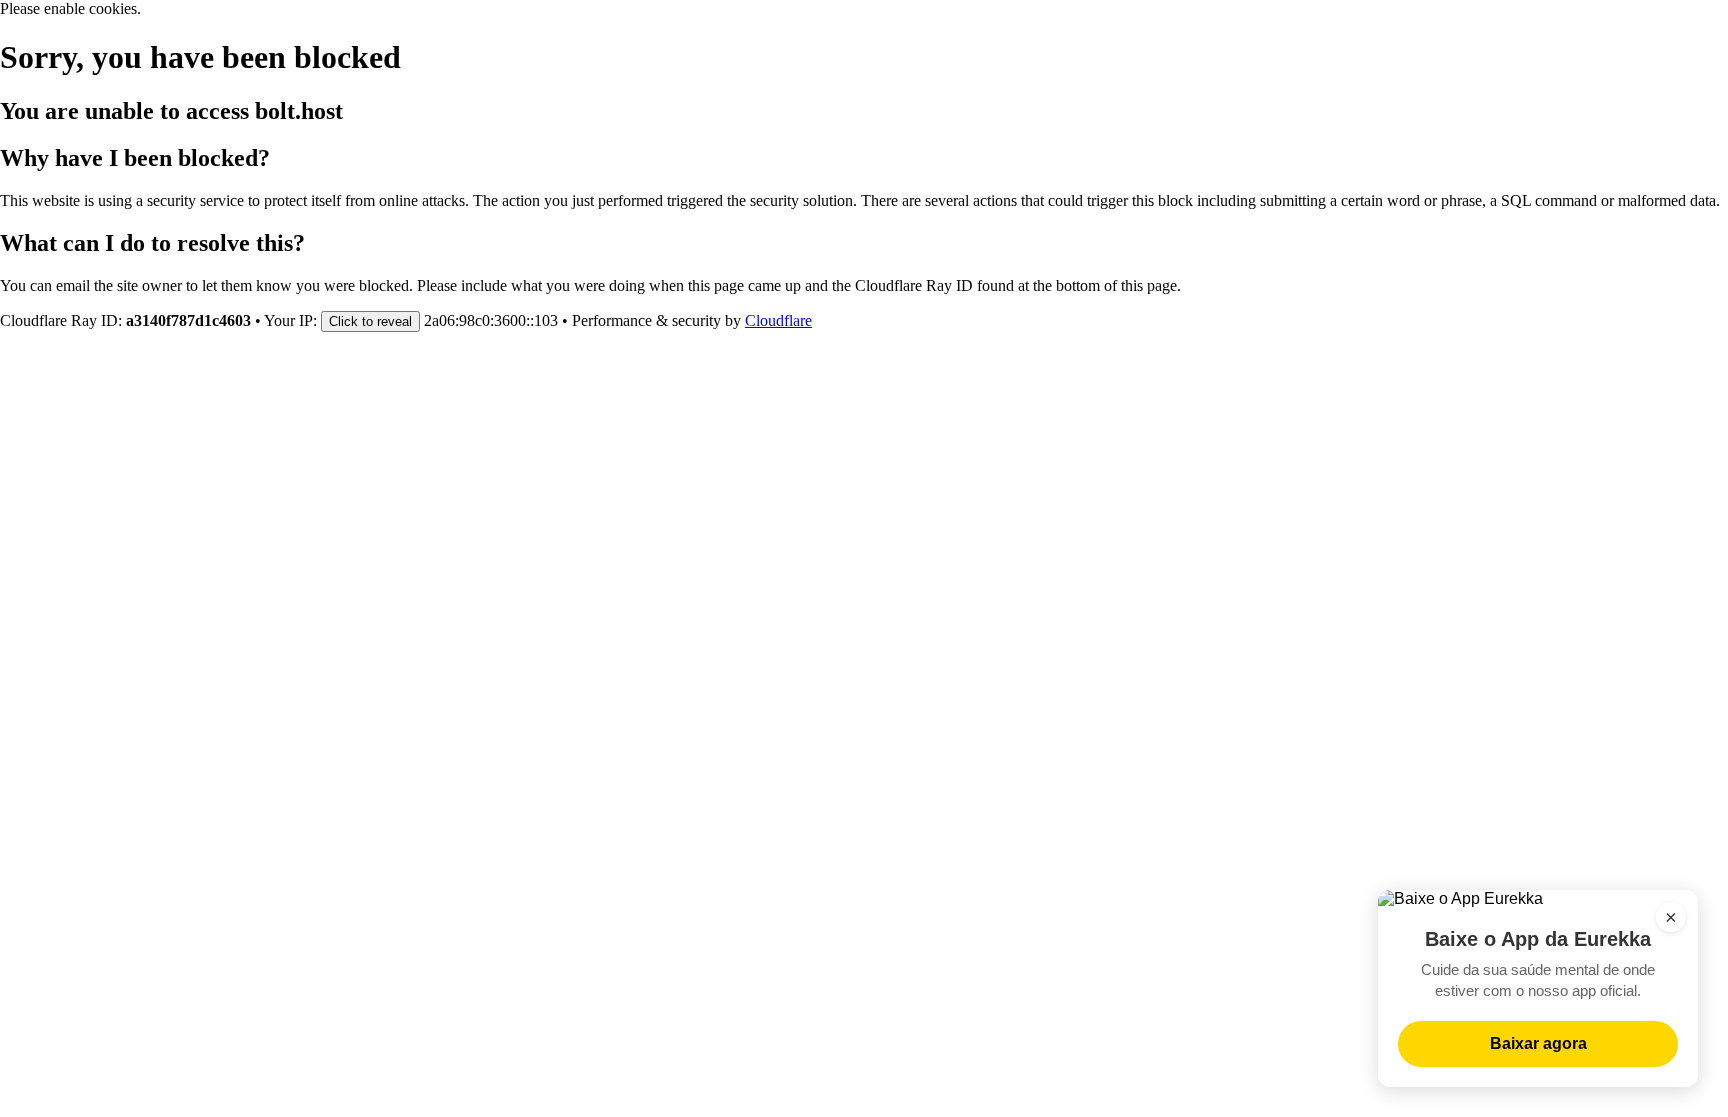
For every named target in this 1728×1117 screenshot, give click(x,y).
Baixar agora (1538, 1043)
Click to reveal (370, 321)
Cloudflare (778, 320)
